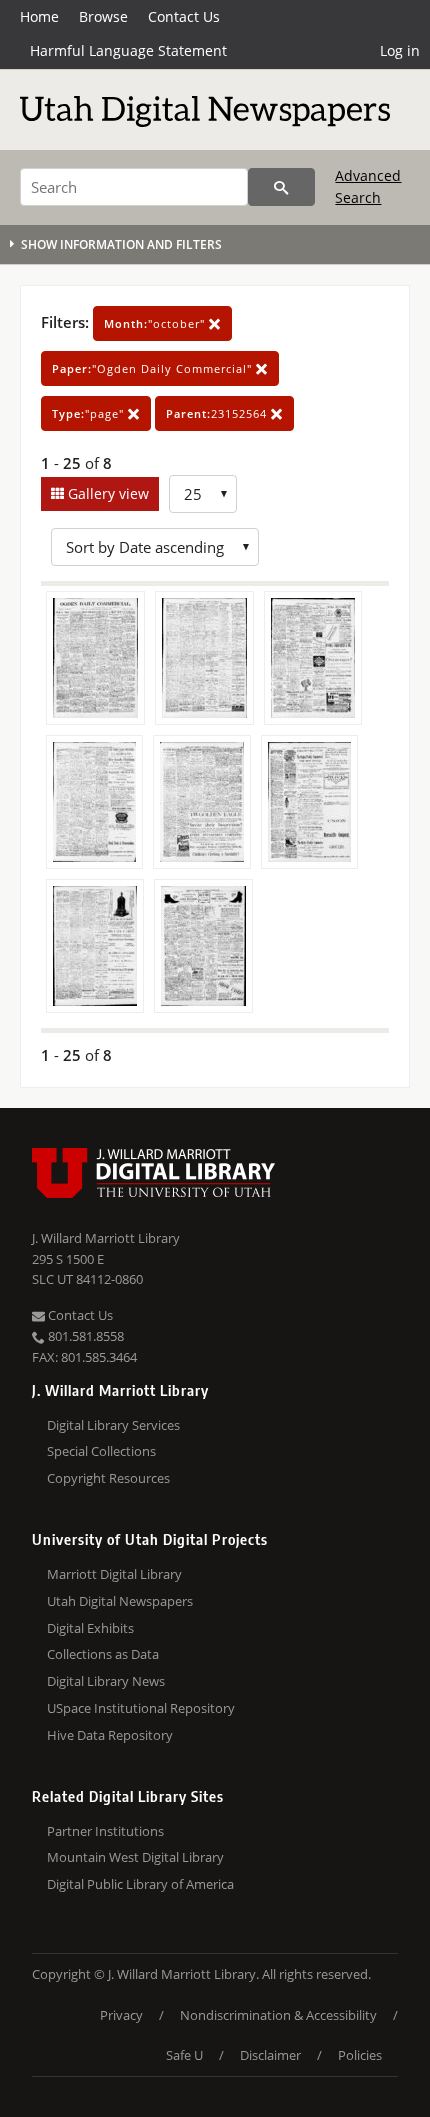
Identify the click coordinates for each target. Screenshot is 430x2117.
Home (39, 16)
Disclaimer (270, 2055)
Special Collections (101, 1451)
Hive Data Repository (110, 1735)
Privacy (121, 2015)
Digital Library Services (113, 1425)
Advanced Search (368, 186)
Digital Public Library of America (140, 1884)
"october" (156, 323)
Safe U (184, 2055)
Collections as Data (103, 1654)
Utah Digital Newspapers (120, 1601)
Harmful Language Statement (128, 50)
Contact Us (184, 16)
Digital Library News (106, 1681)
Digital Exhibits (90, 1628)
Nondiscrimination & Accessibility (278, 2015)
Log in (400, 50)
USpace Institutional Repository (141, 1708)
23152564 (218, 413)
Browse (103, 16)
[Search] (281, 187)
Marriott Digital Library (114, 1574)
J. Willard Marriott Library (106, 1238)
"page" (90, 413)
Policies (360, 2055)
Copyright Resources (108, 1478)
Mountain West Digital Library (135, 1857)
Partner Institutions (105, 1831)
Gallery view (106, 493)
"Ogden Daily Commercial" (154, 368)
